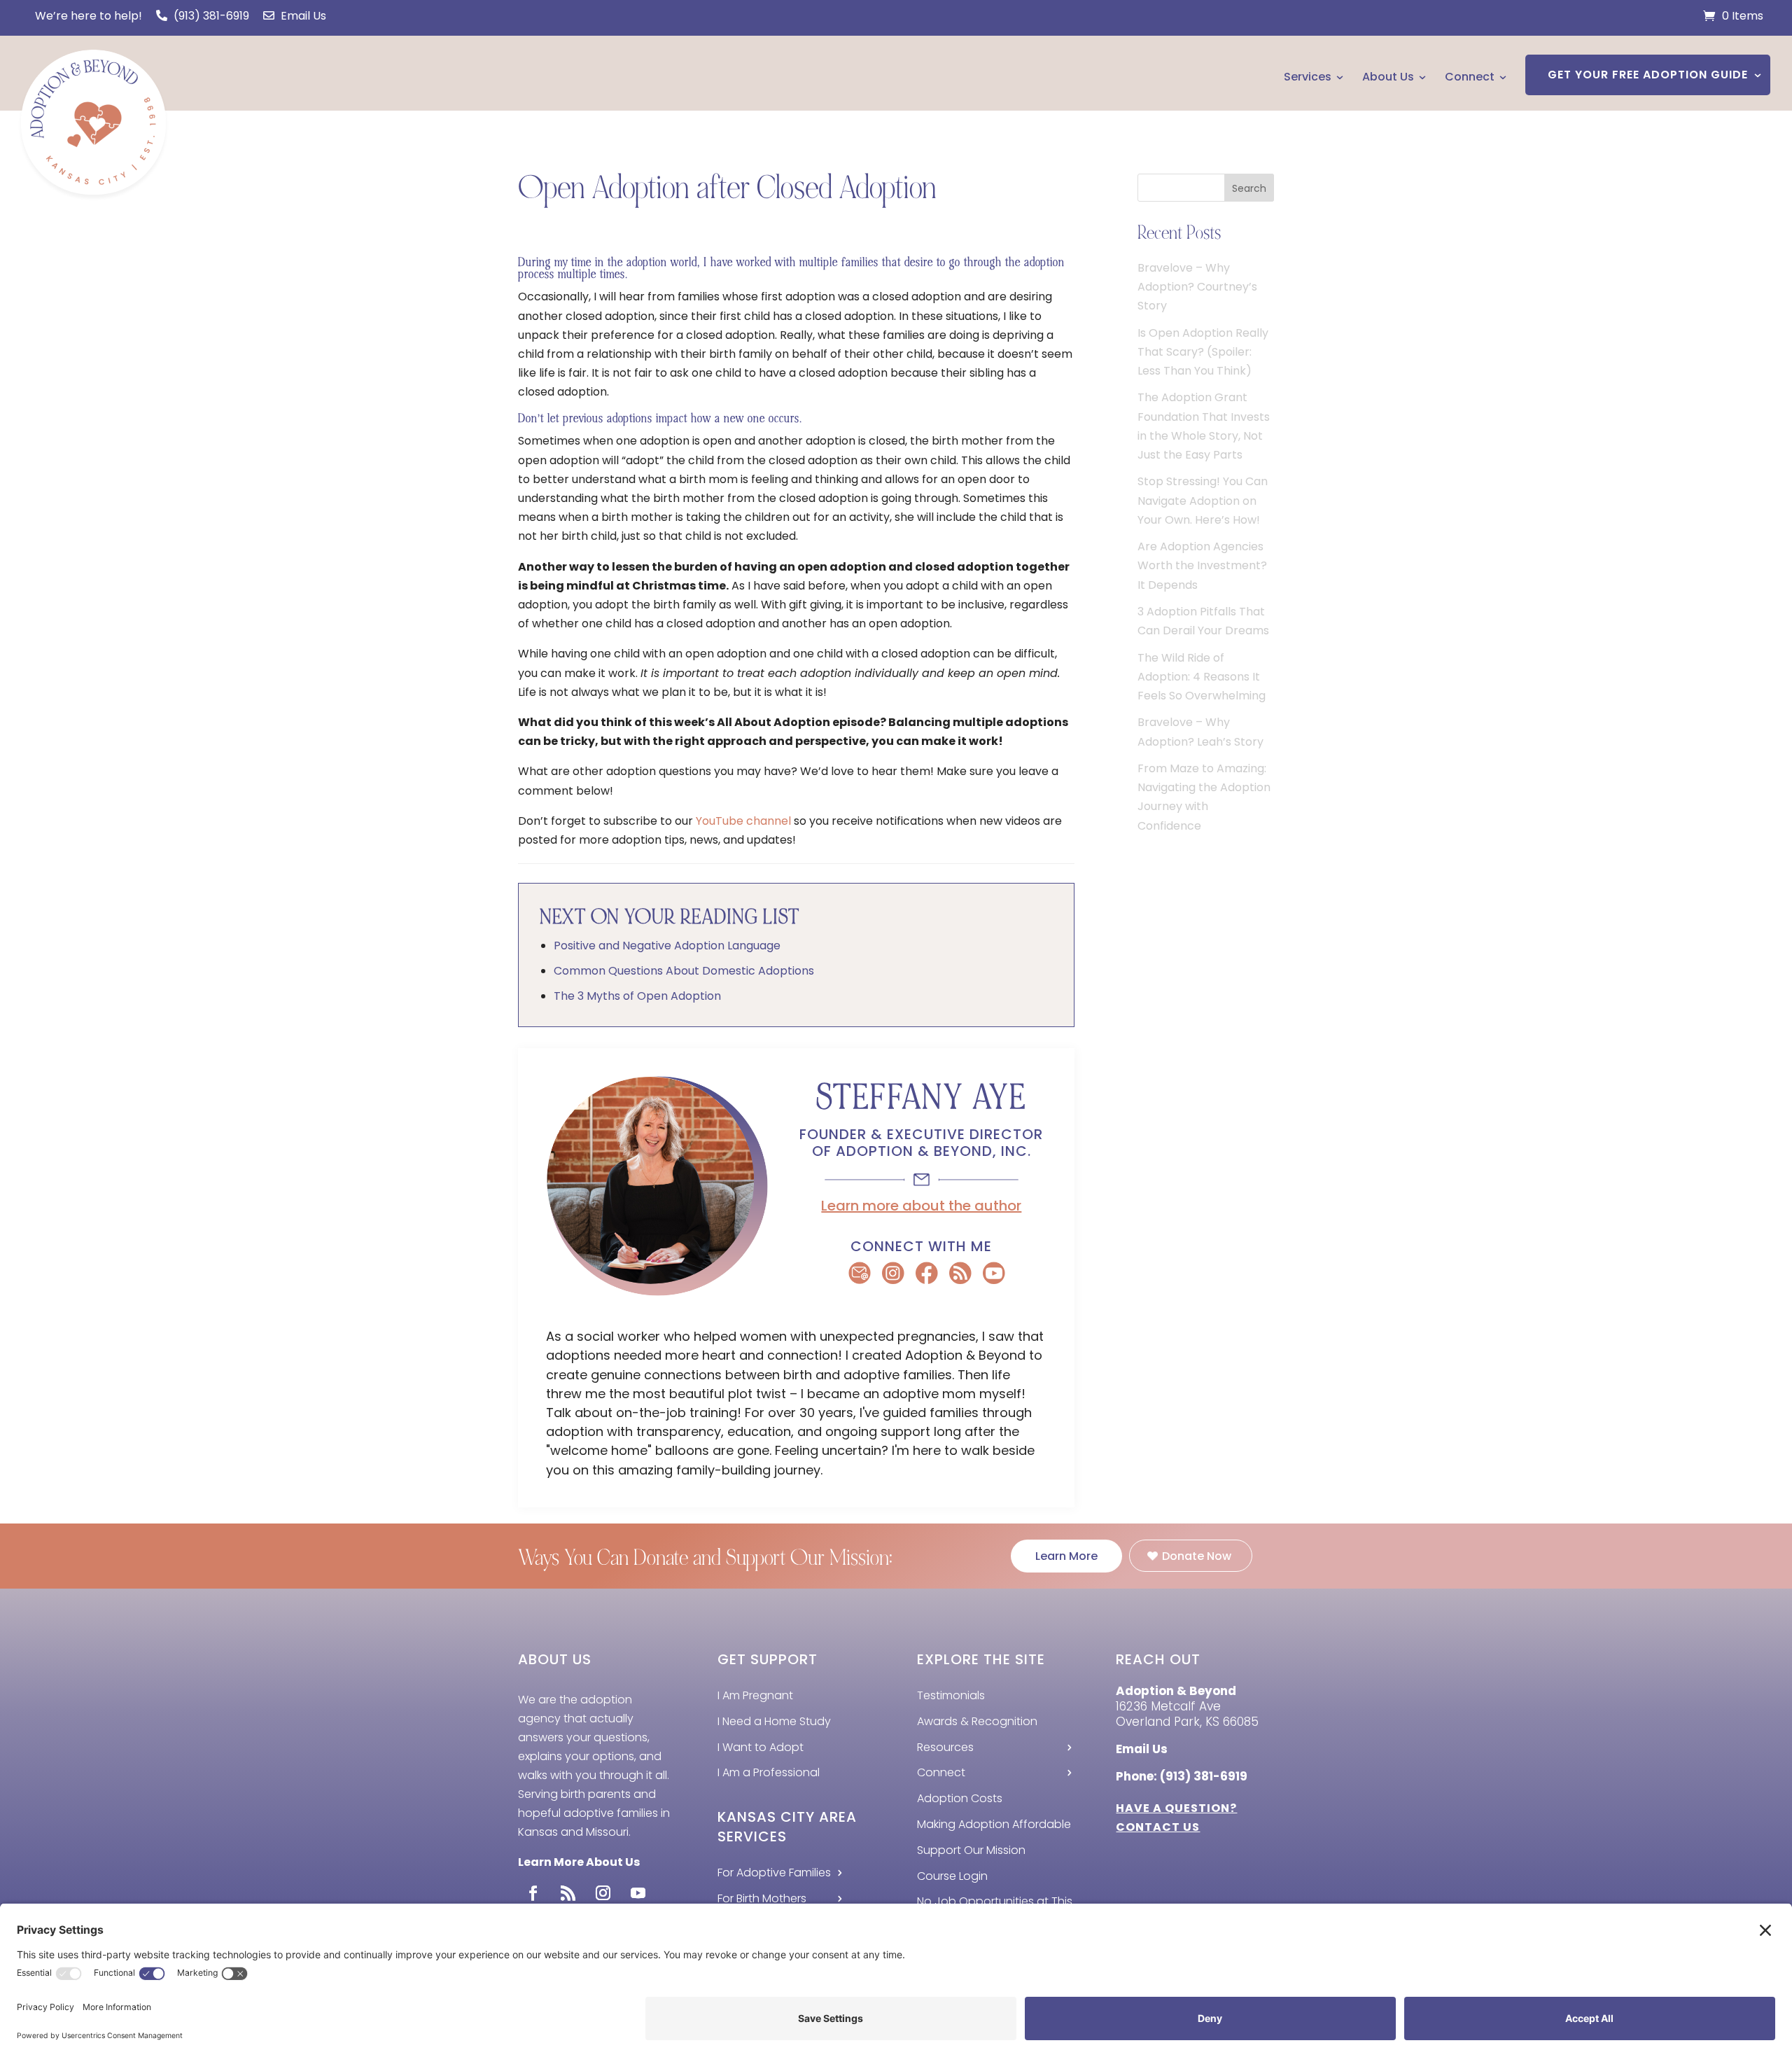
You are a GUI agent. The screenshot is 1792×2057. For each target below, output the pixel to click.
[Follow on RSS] (568, 1893)
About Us (1388, 77)
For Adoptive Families (774, 1873)
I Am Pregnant (755, 1695)
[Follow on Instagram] (603, 1893)
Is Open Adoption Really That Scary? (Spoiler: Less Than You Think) (1203, 352)
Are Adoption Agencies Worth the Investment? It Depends (1202, 565)
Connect (1470, 77)
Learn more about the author (921, 1206)
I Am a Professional (769, 1772)
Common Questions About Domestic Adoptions (684, 971)
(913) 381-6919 (210, 16)
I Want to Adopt (761, 1747)
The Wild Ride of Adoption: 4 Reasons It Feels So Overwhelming (1202, 677)
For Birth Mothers (762, 1898)
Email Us (302, 16)
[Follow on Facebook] (533, 1893)
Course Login (952, 1876)
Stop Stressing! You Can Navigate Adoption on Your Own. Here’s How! (1203, 500)
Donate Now (1197, 1556)
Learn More (1066, 1556)
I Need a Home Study (774, 1721)
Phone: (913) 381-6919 (1182, 1776)
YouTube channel (743, 821)
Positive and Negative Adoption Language (667, 946)
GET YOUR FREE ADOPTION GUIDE (1648, 75)
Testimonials (951, 1695)
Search (1249, 188)
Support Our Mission (971, 1850)
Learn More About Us (579, 1862)
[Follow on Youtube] (638, 1893)
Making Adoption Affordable (994, 1824)
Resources (945, 1747)
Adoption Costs (960, 1798)
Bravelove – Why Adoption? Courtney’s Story (1197, 287)
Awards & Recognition (977, 1721)
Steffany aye (922, 1097)
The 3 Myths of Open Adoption (637, 996)
